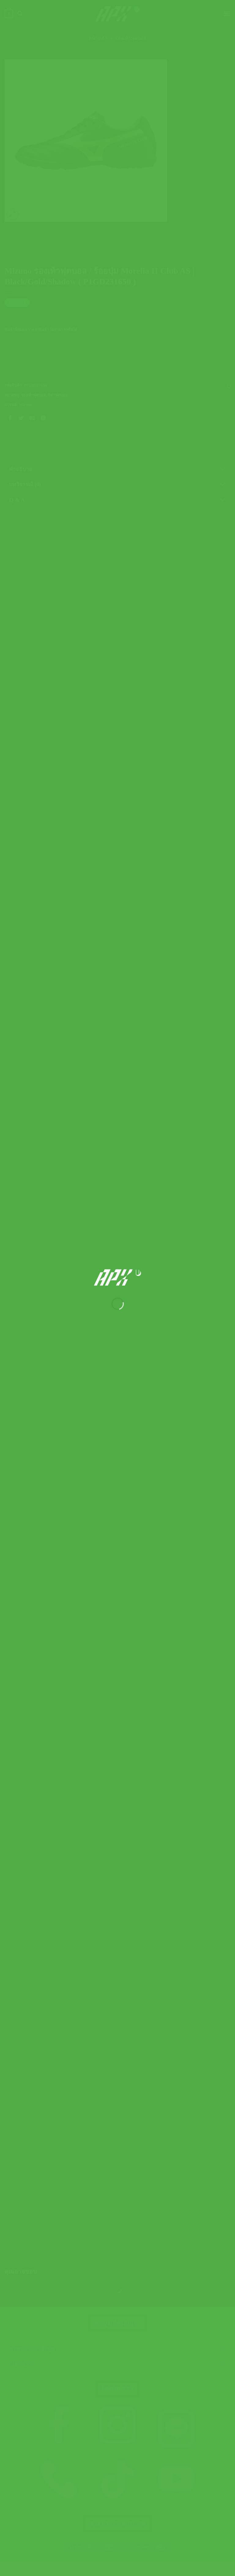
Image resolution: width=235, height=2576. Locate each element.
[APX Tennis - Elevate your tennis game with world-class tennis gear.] (118, 1277)
